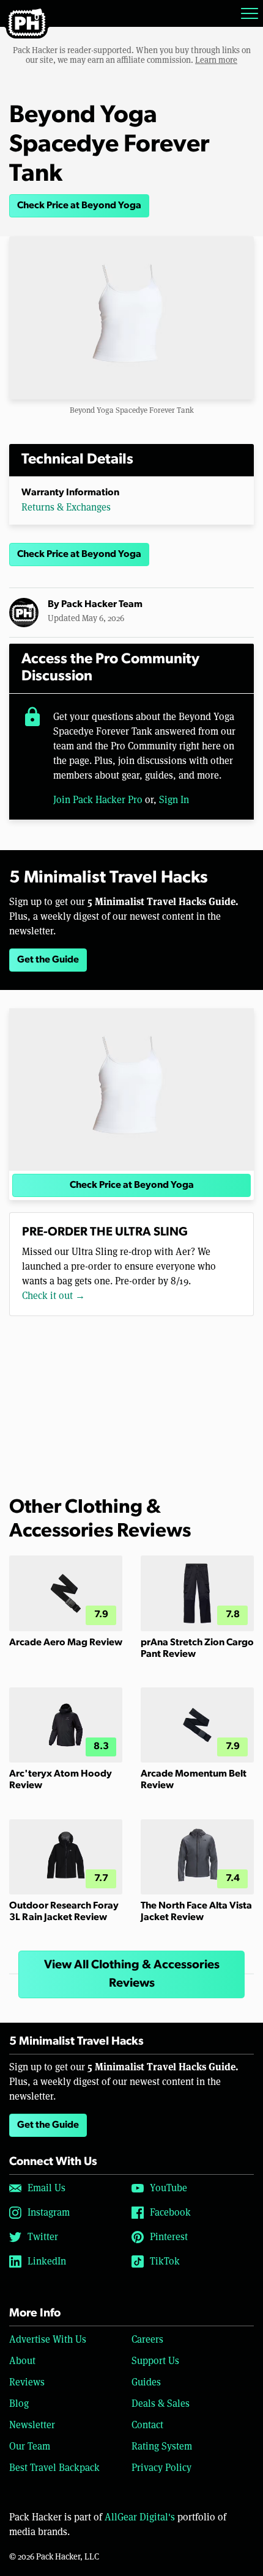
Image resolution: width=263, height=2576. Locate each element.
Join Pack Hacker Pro (98, 800)
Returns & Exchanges (66, 507)
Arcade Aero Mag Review (66, 1643)
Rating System (162, 2446)
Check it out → (54, 1296)
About (22, 2361)
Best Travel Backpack (54, 2468)
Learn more (216, 60)
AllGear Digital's (140, 2517)
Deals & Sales (161, 2403)
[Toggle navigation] (250, 13)
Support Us (155, 2361)
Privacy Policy (161, 2468)
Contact (147, 2425)
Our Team (30, 2446)
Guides (146, 2382)
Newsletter (32, 2425)
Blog (19, 2403)
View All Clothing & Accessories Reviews (132, 1974)
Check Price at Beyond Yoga (79, 206)
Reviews (27, 2382)
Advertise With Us (48, 2339)
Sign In (174, 800)
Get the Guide (48, 960)
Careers (147, 2339)
